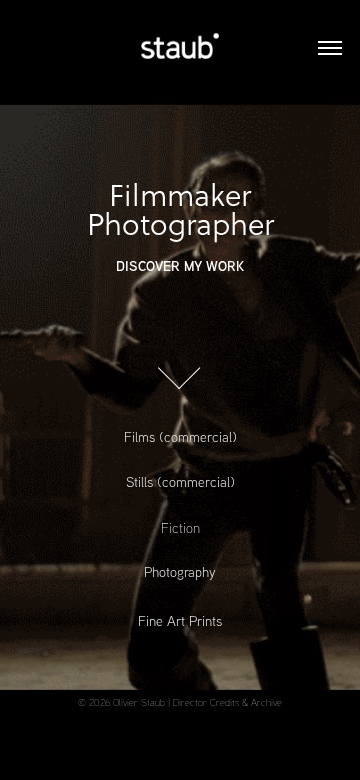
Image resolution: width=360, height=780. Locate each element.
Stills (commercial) (180, 482)
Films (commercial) (180, 437)
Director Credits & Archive (227, 702)
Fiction (180, 527)
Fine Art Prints (180, 621)
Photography (180, 572)
